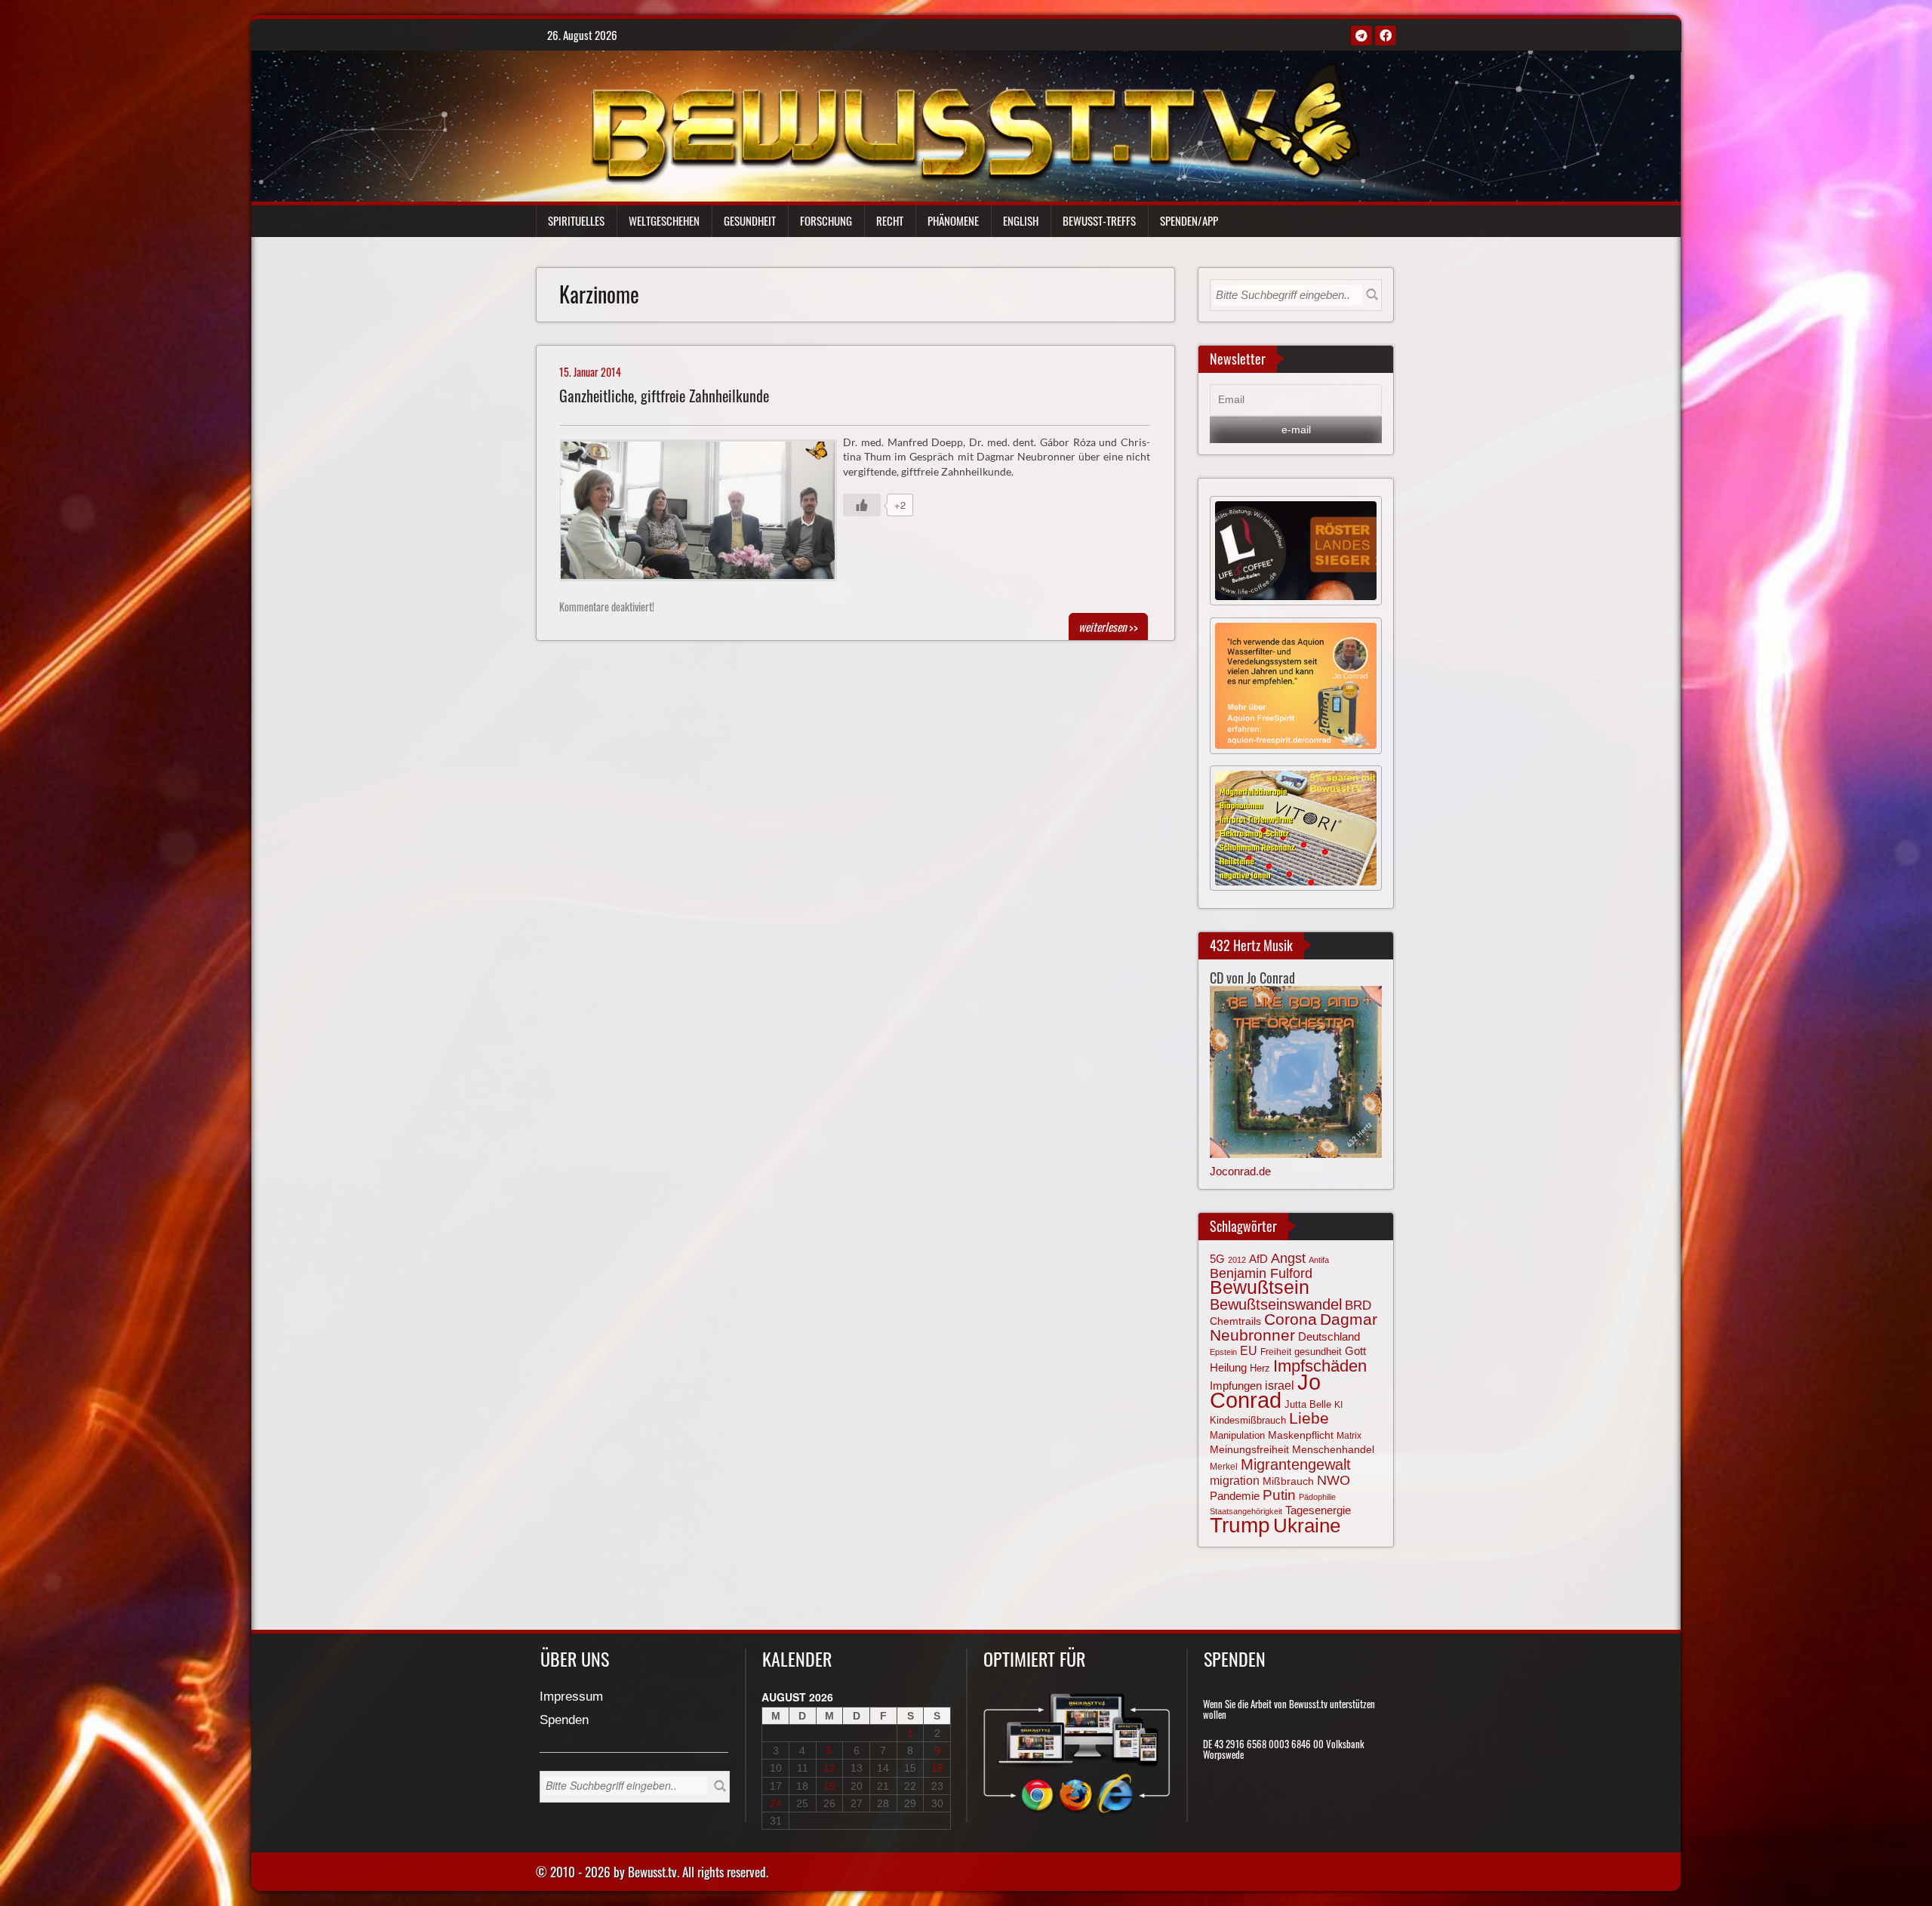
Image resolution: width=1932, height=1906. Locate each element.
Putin (1279, 1495)
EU (1249, 1350)
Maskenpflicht (1301, 1435)
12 (829, 1768)
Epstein (1223, 1352)
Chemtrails (1235, 1321)
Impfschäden (1320, 1366)
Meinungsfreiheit (1249, 1450)
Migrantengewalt (1296, 1464)
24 (776, 1803)
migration (1235, 1480)
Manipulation (1237, 1436)
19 (829, 1786)
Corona (1291, 1319)
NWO (1334, 1480)
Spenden (564, 1721)
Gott (1355, 1351)
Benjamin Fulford (1261, 1273)
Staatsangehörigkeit (1246, 1511)
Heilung (1228, 1368)
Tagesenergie (1318, 1510)
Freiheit (1276, 1352)
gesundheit (1318, 1352)
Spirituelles (576, 220)
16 (937, 1768)
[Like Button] (862, 505)
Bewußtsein (1260, 1287)
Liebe (1309, 1418)
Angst (1288, 1258)
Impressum (571, 1697)
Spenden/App (1189, 220)
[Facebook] (1386, 35)
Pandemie (1235, 1496)
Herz (1260, 1368)
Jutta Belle (1308, 1404)
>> (1108, 627)
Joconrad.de (1240, 1171)
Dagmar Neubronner (1294, 1327)
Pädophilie (1317, 1497)
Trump (1240, 1525)
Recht (890, 220)
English (1021, 220)
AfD (1258, 1259)
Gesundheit (750, 220)
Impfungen (1236, 1386)
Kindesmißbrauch (1248, 1420)
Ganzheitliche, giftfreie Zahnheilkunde (664, 396)
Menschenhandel (1333, 1449)
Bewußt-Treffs (1099, 220)
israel (1280, 1385)
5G (1217, 1259)
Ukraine (1307, 1526)
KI (1338, 1405)
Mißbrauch (1288, 1481)
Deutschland (1329, 1337)
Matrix (1349, 1436)
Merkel (1224, 1467)
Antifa (1319, 1260)
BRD (1358, 1306)
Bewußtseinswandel (1276, 1304)
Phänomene (953, 220)
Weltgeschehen (664, 220)
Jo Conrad (1265, 1390)
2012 (1237, 1260)
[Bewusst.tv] (975, 122)
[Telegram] (1361, 35)
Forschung (826, 220)
